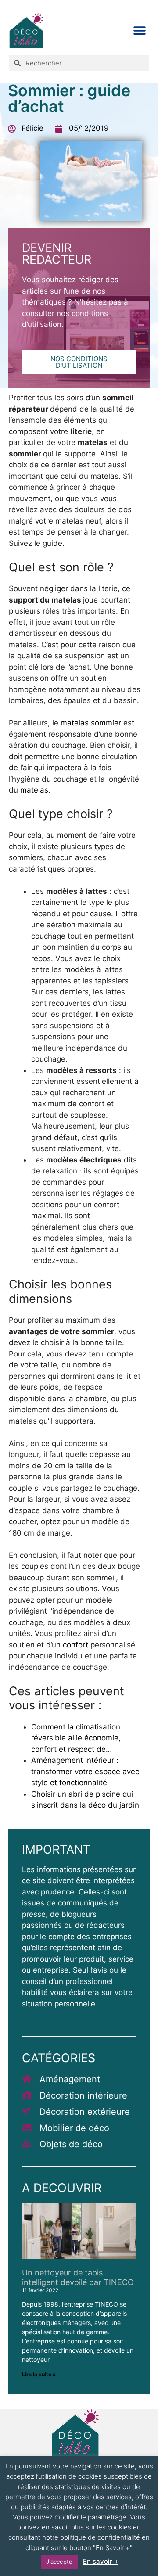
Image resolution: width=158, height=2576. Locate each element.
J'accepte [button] (59, 2562)
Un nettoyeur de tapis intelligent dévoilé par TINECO (78, 2277)
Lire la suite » (39, 2374)
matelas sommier (91, 723)
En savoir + (101, 2561)
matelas (34, 790)
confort (77, 1645)
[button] (139, 30)
